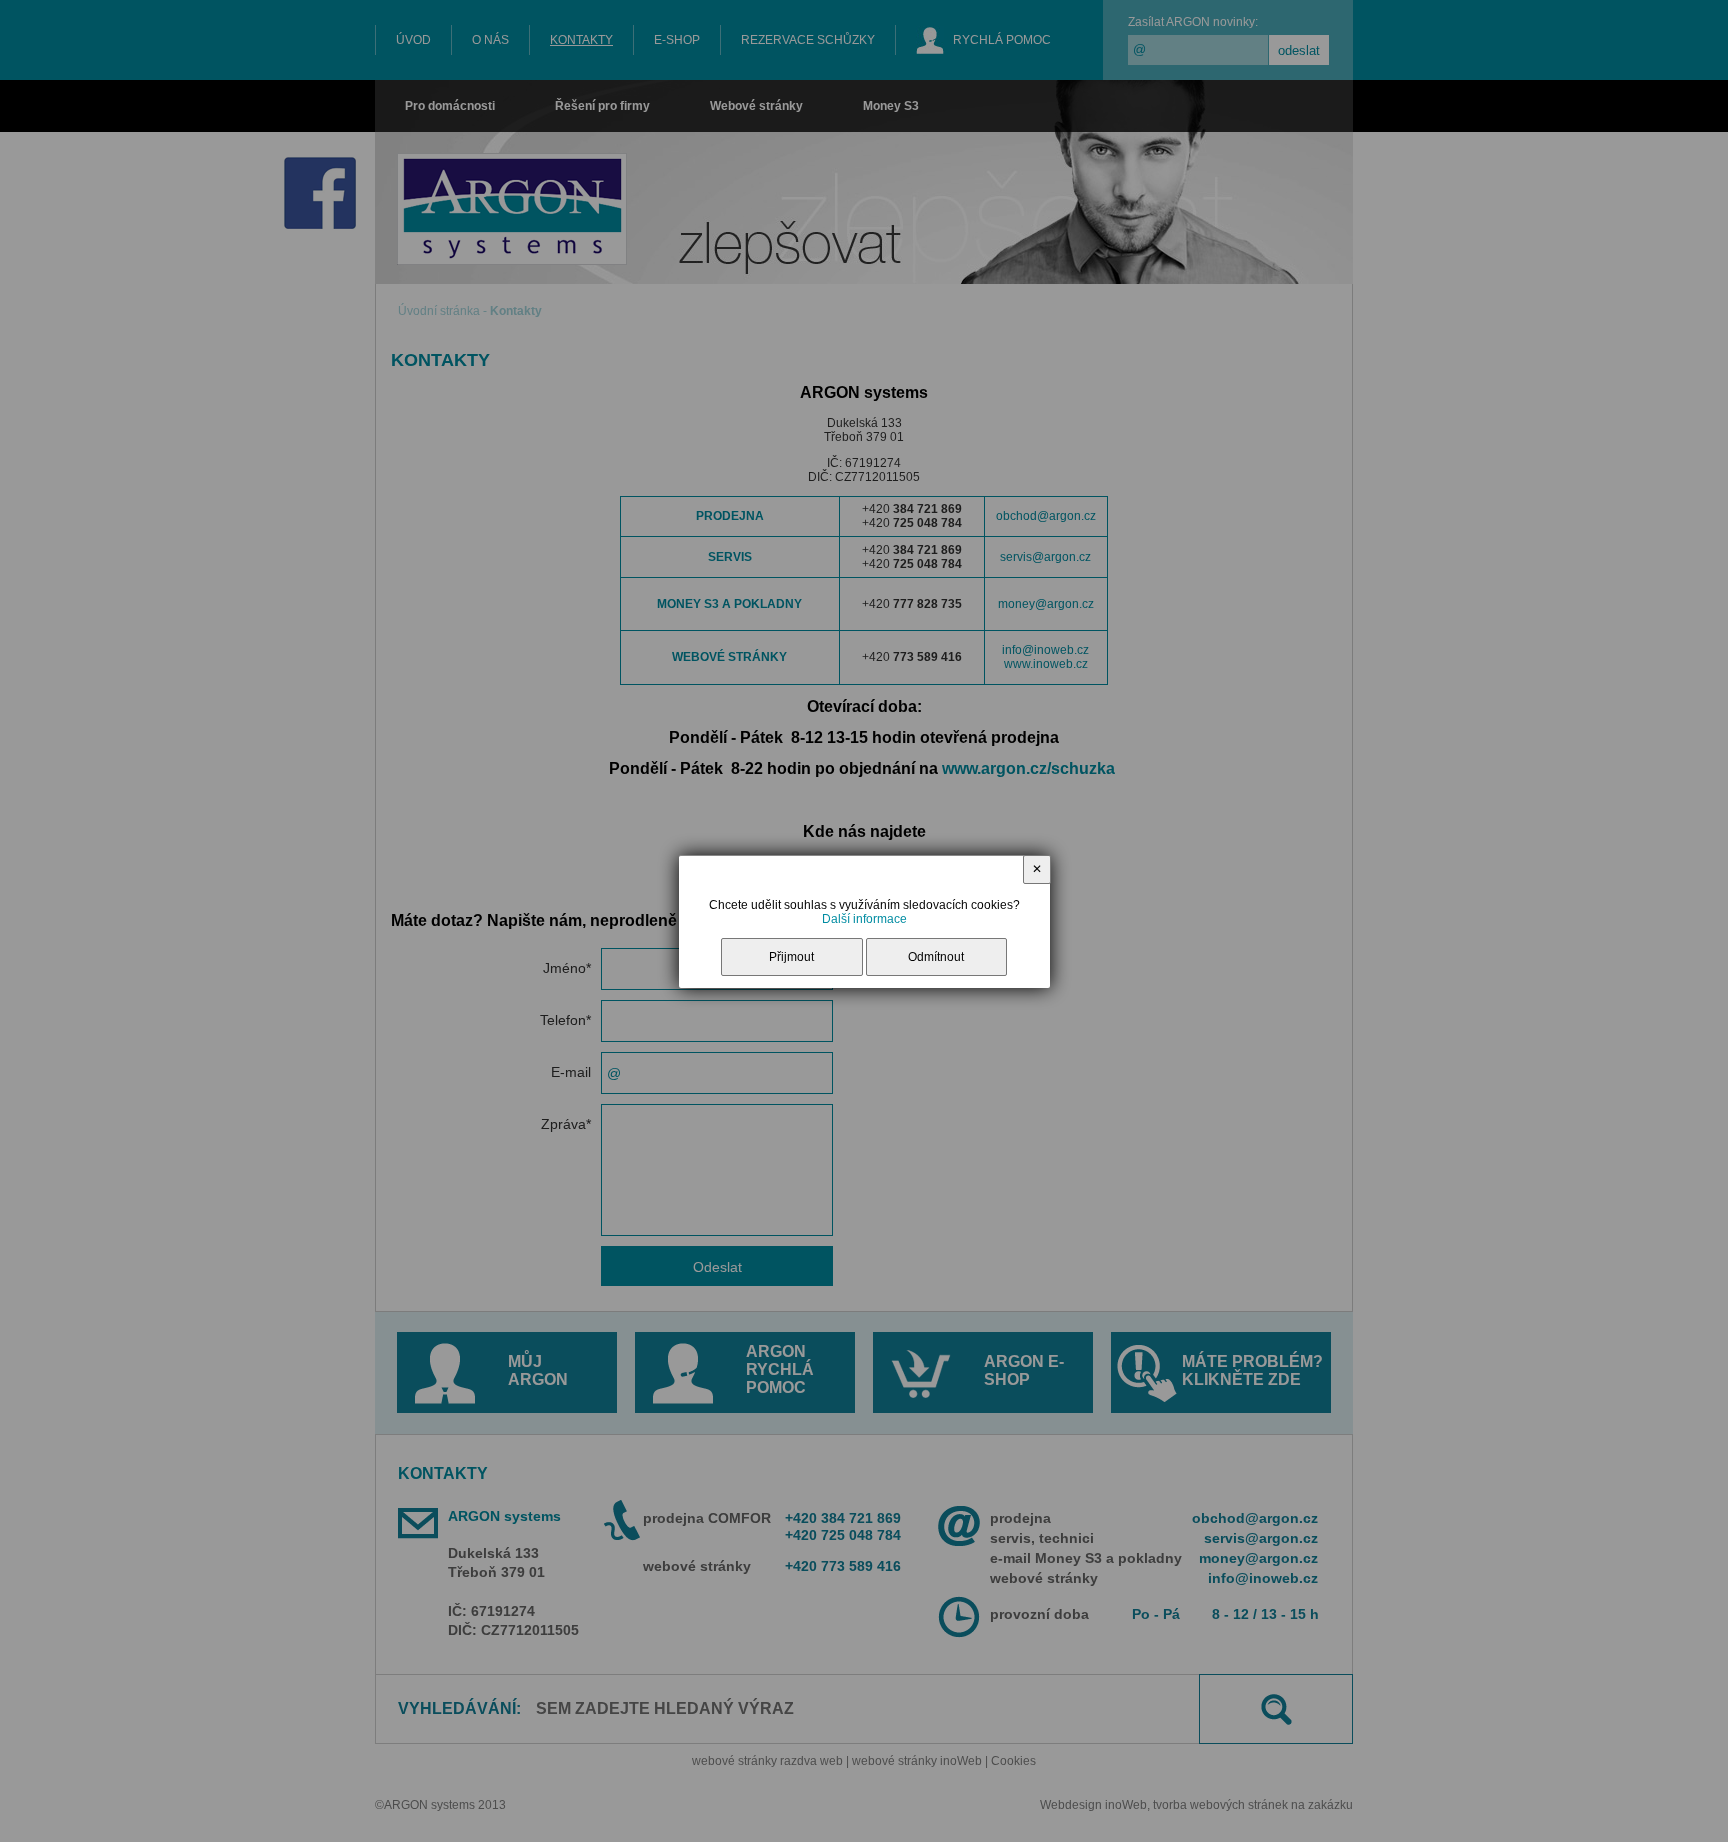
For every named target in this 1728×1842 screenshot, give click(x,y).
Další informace (864, 919)
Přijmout (791, 957)
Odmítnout (936, 957)
